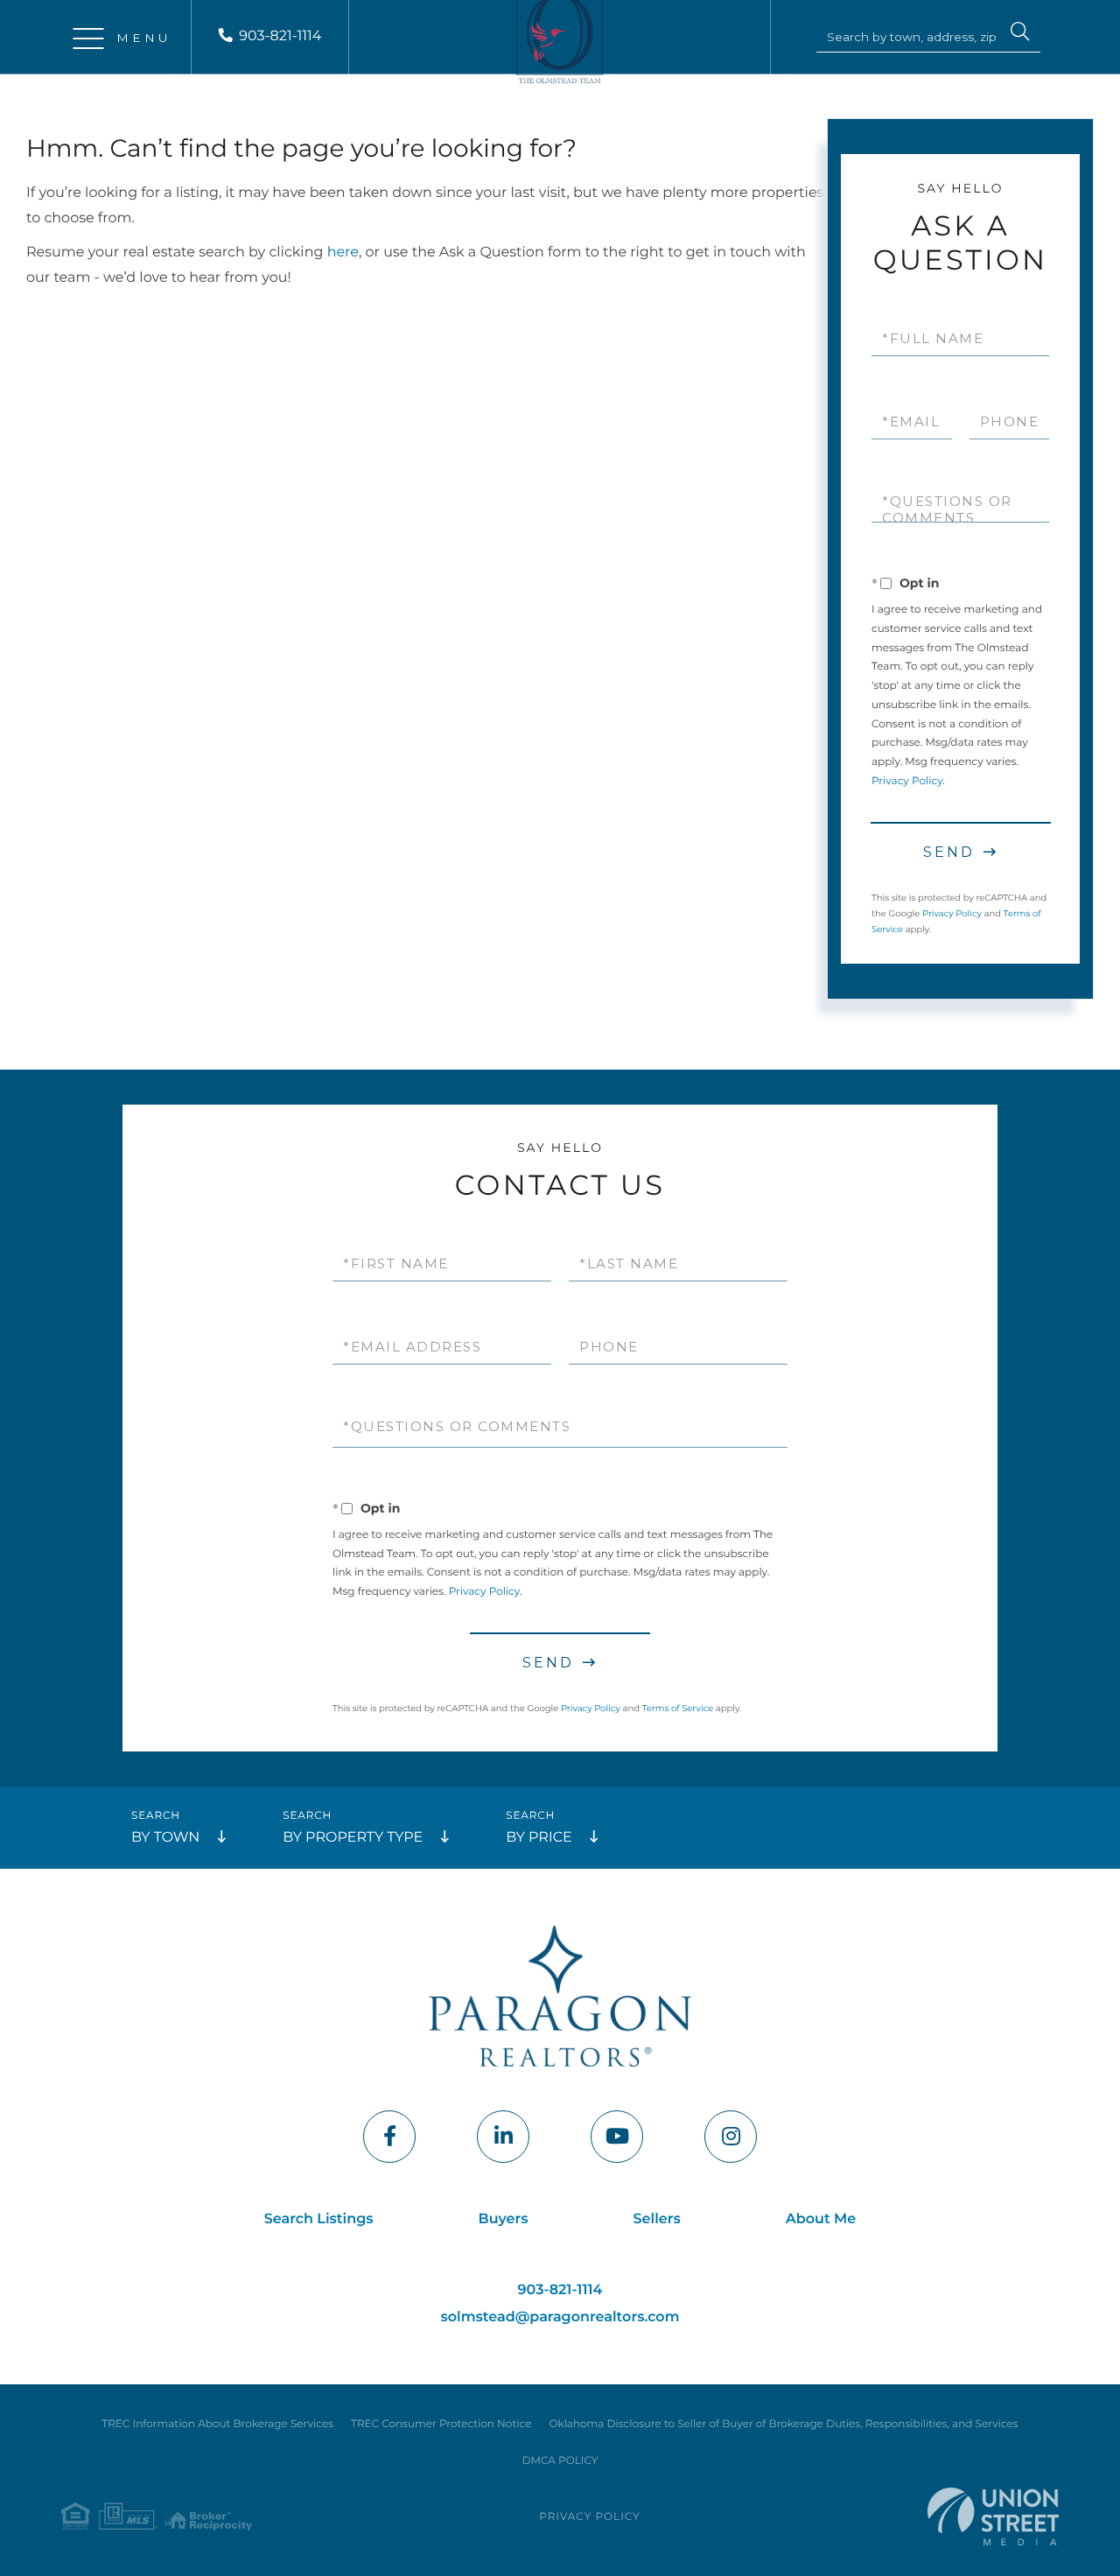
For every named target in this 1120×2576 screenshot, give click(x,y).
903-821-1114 (280, 36)
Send (949, 852)
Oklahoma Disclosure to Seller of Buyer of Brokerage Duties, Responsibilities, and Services (783, 2424)
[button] (1020, 34)
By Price (539, 1838)
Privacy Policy (907, 781)
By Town (165, 1838)
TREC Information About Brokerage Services (217, 2424)
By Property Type (353, 1838)
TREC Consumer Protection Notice (441, 2424)
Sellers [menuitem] (657, 2219)
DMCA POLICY (560, 2461)
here (343, 253)
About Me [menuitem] (821, 2219)
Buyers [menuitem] (504, 2219)
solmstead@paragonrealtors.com (560, 2317)
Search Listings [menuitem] (319, 2219)
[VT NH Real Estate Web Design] (993, 2516)
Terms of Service (678, 1708)
